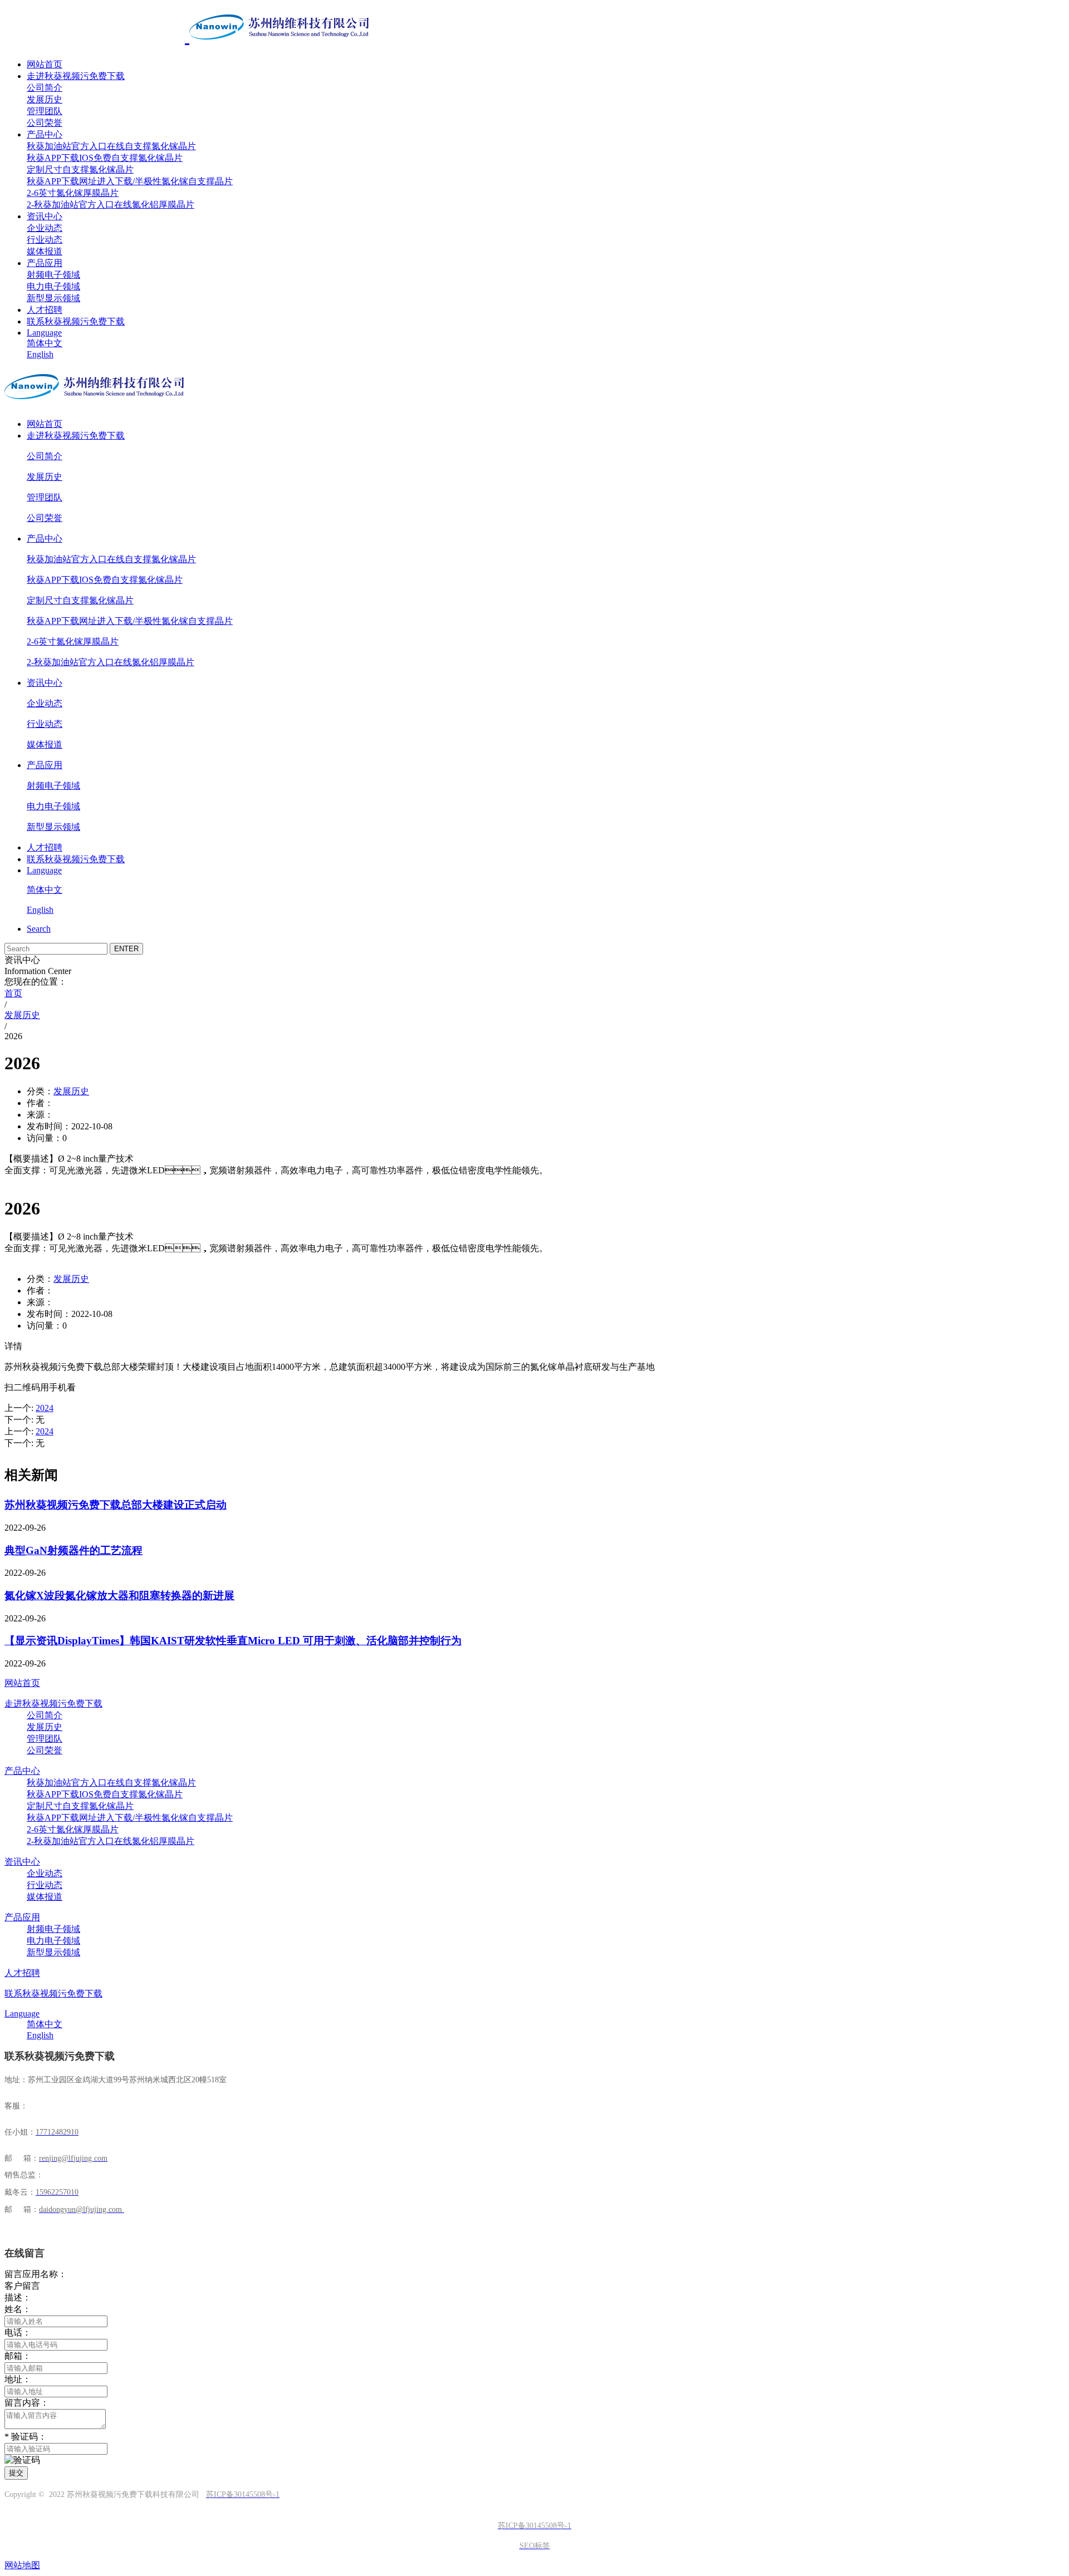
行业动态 (45, 240)
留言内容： (27, 2403)
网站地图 (22, 2565)
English (40, 354)
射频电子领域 (53, 275)
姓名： (18, 2309)
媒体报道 (45, 251)
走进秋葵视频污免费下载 (76, 76)
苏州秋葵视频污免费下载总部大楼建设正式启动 (116, 1505)
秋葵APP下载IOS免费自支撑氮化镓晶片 (105, 158)
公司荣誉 (45, 123)
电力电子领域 (53, 286)
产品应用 (45, 263)
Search (39, 929)
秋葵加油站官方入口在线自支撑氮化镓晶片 (111, 146)
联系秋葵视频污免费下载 (76, 321)
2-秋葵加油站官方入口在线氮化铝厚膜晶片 (111, 205)
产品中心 (45, 134)
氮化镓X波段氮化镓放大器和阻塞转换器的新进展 (119, 1596)
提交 (16, 2473)
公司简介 (45, 88)
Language (44, 333)
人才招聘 (45, 310)
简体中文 (45, 343)
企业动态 (45, 228)
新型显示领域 (53, 298)
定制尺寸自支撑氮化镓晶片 (80, 169)
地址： (18, 2379)
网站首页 (45, 64)
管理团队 (45, 111)
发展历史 (45, 99)
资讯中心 (45, 216)
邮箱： (18, 2356)
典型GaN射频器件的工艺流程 (73, 1550)
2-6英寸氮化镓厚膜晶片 (73, 193)
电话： (18, 2332)
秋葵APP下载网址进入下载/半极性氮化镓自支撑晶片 (130, 181)
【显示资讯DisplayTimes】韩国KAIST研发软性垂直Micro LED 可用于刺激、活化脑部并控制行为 (233, 1641)
